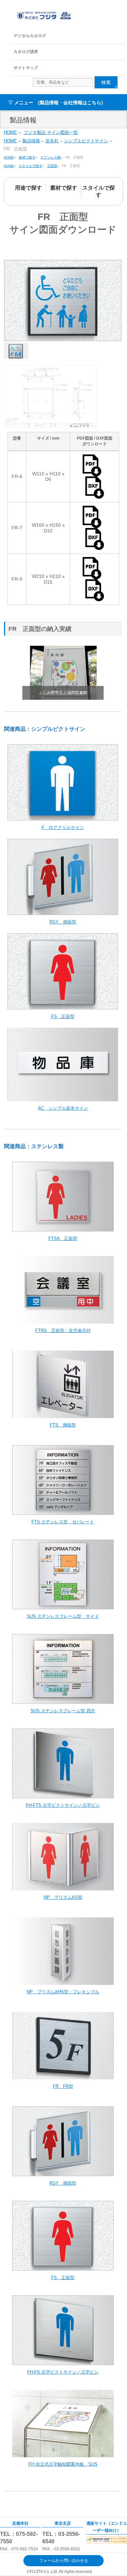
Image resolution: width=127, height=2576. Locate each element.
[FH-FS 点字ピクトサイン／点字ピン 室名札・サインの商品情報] (63, 2362)
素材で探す (64, 188)
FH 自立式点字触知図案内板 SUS (63, 2464)
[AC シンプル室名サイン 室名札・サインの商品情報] (63, 1098)
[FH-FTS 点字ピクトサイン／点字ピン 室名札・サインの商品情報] (63, 1795)
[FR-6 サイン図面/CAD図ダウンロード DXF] (95, 496)
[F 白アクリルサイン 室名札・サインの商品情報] (63, 817)
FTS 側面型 (63, 1425)
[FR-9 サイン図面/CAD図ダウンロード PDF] (94, 576)
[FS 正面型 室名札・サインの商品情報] (63, 1006)
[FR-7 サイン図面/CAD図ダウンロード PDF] (94, 525)
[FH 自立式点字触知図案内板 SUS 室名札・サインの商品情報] (63, 2454)
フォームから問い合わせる (64, 2560)
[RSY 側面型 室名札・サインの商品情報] (63, 911)
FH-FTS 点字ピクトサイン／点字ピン (63, 1805)
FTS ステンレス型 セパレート (63, 1522)
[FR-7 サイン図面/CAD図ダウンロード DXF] (95, 547)
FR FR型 (63, 2086)
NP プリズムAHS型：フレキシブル (63, 1992)
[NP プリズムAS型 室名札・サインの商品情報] (63, 1887)
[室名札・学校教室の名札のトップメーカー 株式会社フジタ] (44, 14)
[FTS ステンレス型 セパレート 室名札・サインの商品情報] (63, 1511)
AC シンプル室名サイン (63, 1108)
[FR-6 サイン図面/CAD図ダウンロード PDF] (94, 474)
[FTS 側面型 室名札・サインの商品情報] (63, 1415)
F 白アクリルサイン (63, 827)
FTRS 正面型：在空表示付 (63, 1331)
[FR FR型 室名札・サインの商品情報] (63, 2076)
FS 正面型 (63, 1016)
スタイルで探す (99, 191)
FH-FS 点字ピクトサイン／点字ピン (63, 2372)
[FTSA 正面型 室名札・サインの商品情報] (63, 1228)
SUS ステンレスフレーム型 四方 (63, 1711)
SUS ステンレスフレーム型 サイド (63, 1616)
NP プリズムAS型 (63, 1897)
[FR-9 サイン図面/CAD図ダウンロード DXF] (95, 598)
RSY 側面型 (63, 922)
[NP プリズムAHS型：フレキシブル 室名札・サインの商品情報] (63, 1981)
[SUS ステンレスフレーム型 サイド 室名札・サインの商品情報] (63, 1606)
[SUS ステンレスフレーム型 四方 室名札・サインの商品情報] (63, 1700)
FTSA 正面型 (63, 1238)
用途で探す (28, 188)
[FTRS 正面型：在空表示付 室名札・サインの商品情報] (63, 1320)
